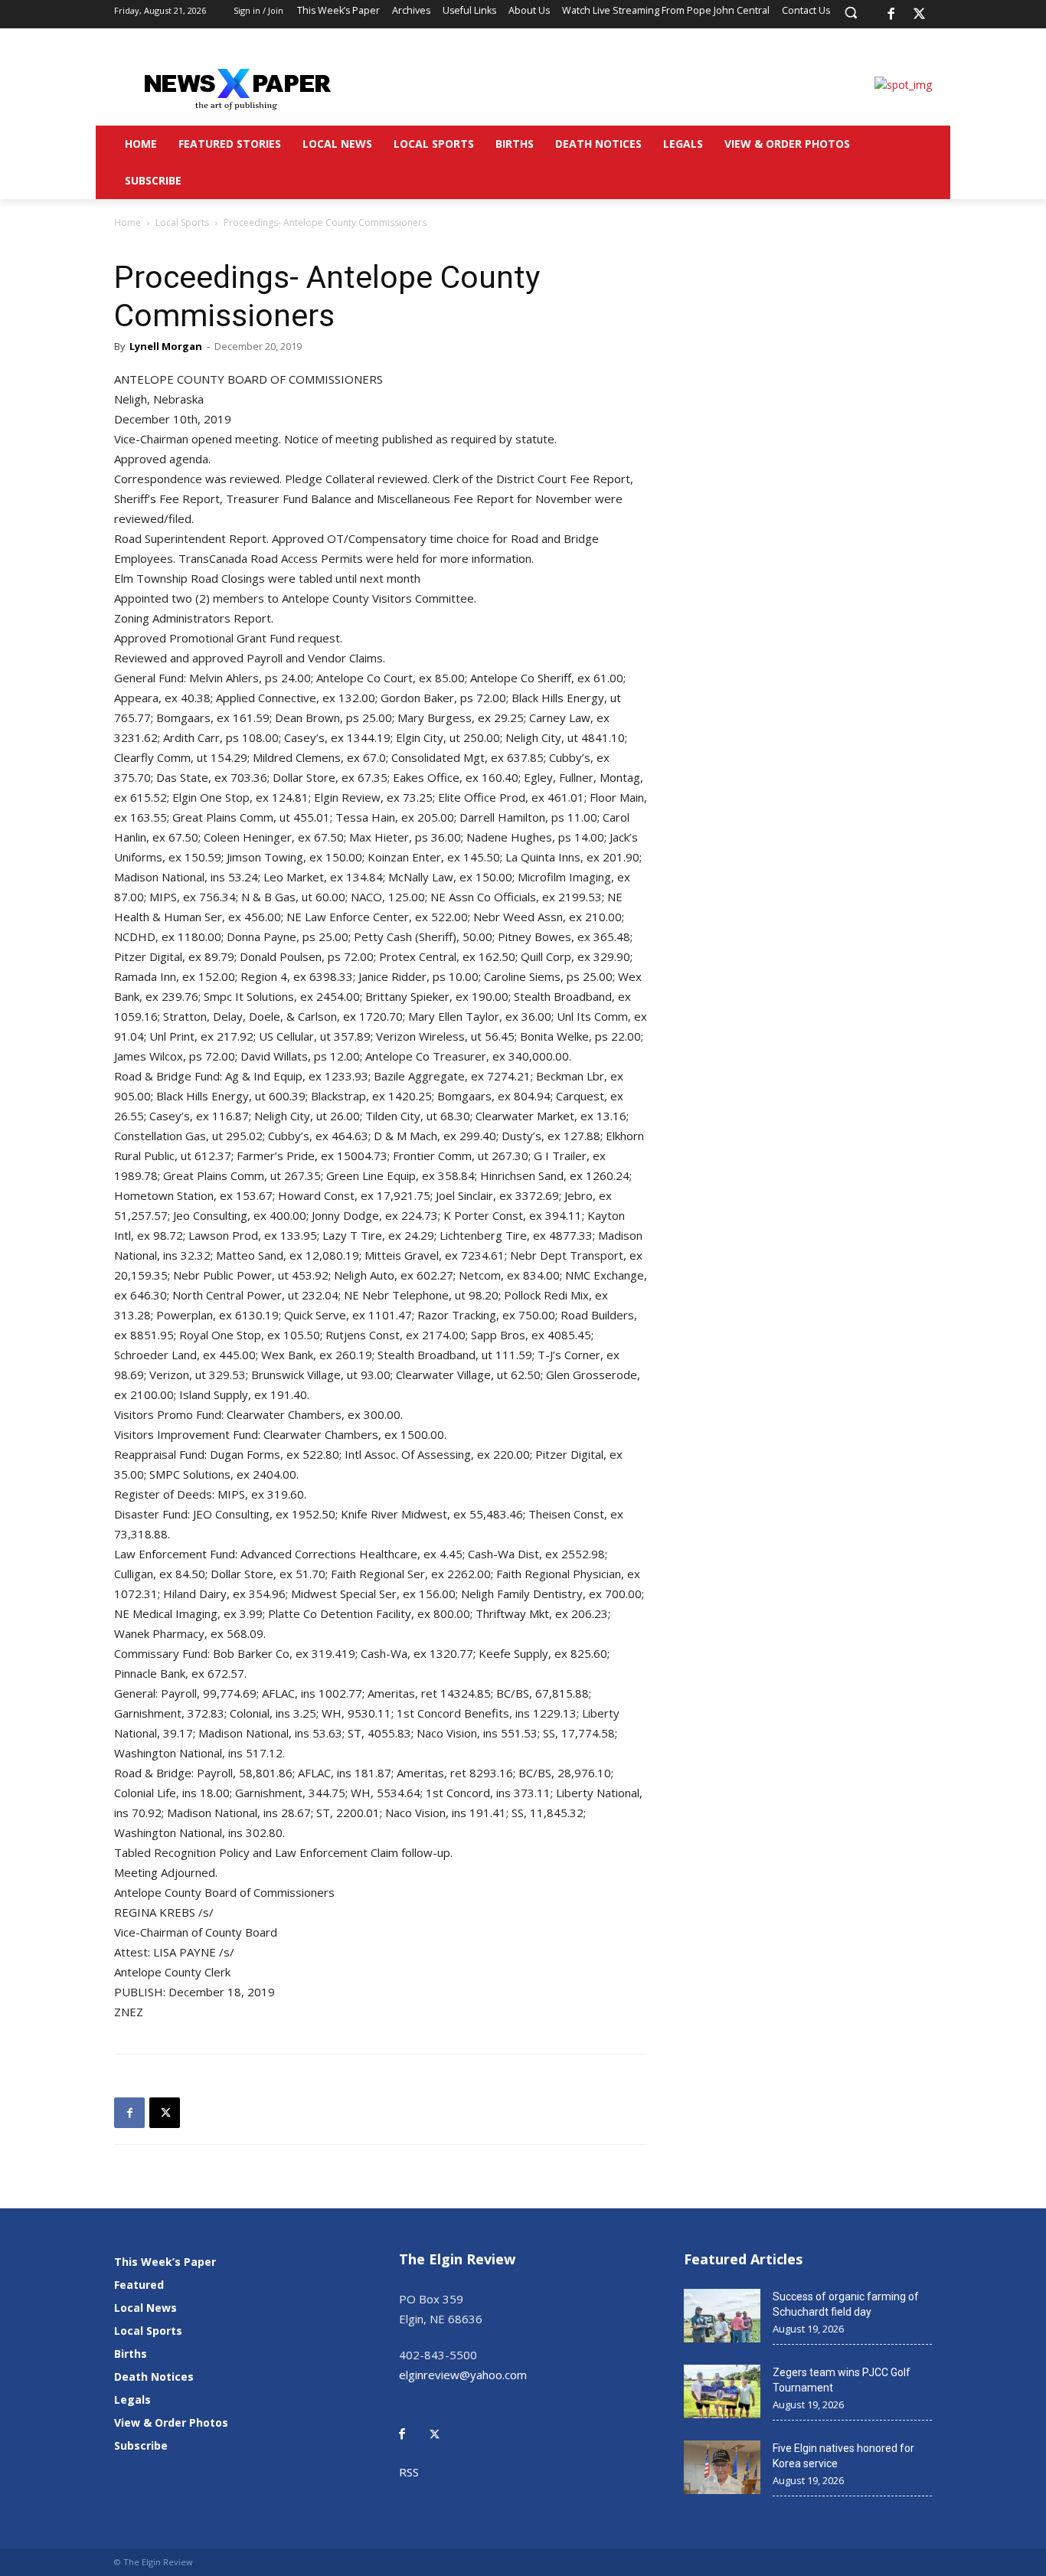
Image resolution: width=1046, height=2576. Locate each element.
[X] (920, 15)
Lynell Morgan (166, 346)
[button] (851, 12)
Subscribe (141, 2445)
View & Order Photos (171, 2422)
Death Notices (154, 2377)
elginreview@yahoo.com (463, 2375)
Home (127, 222)
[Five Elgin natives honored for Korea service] (722, 2467)
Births (131, 2354)
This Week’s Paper (165, 2262)
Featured (139, 2285)
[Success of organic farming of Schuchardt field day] (722, 2316)
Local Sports (182, 222)
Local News (145, 2308)
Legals (132, 2399)
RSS (409, 2472)
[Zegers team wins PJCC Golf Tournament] (722, 2391)
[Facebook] (891, 15)
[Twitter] (443, 2423)
